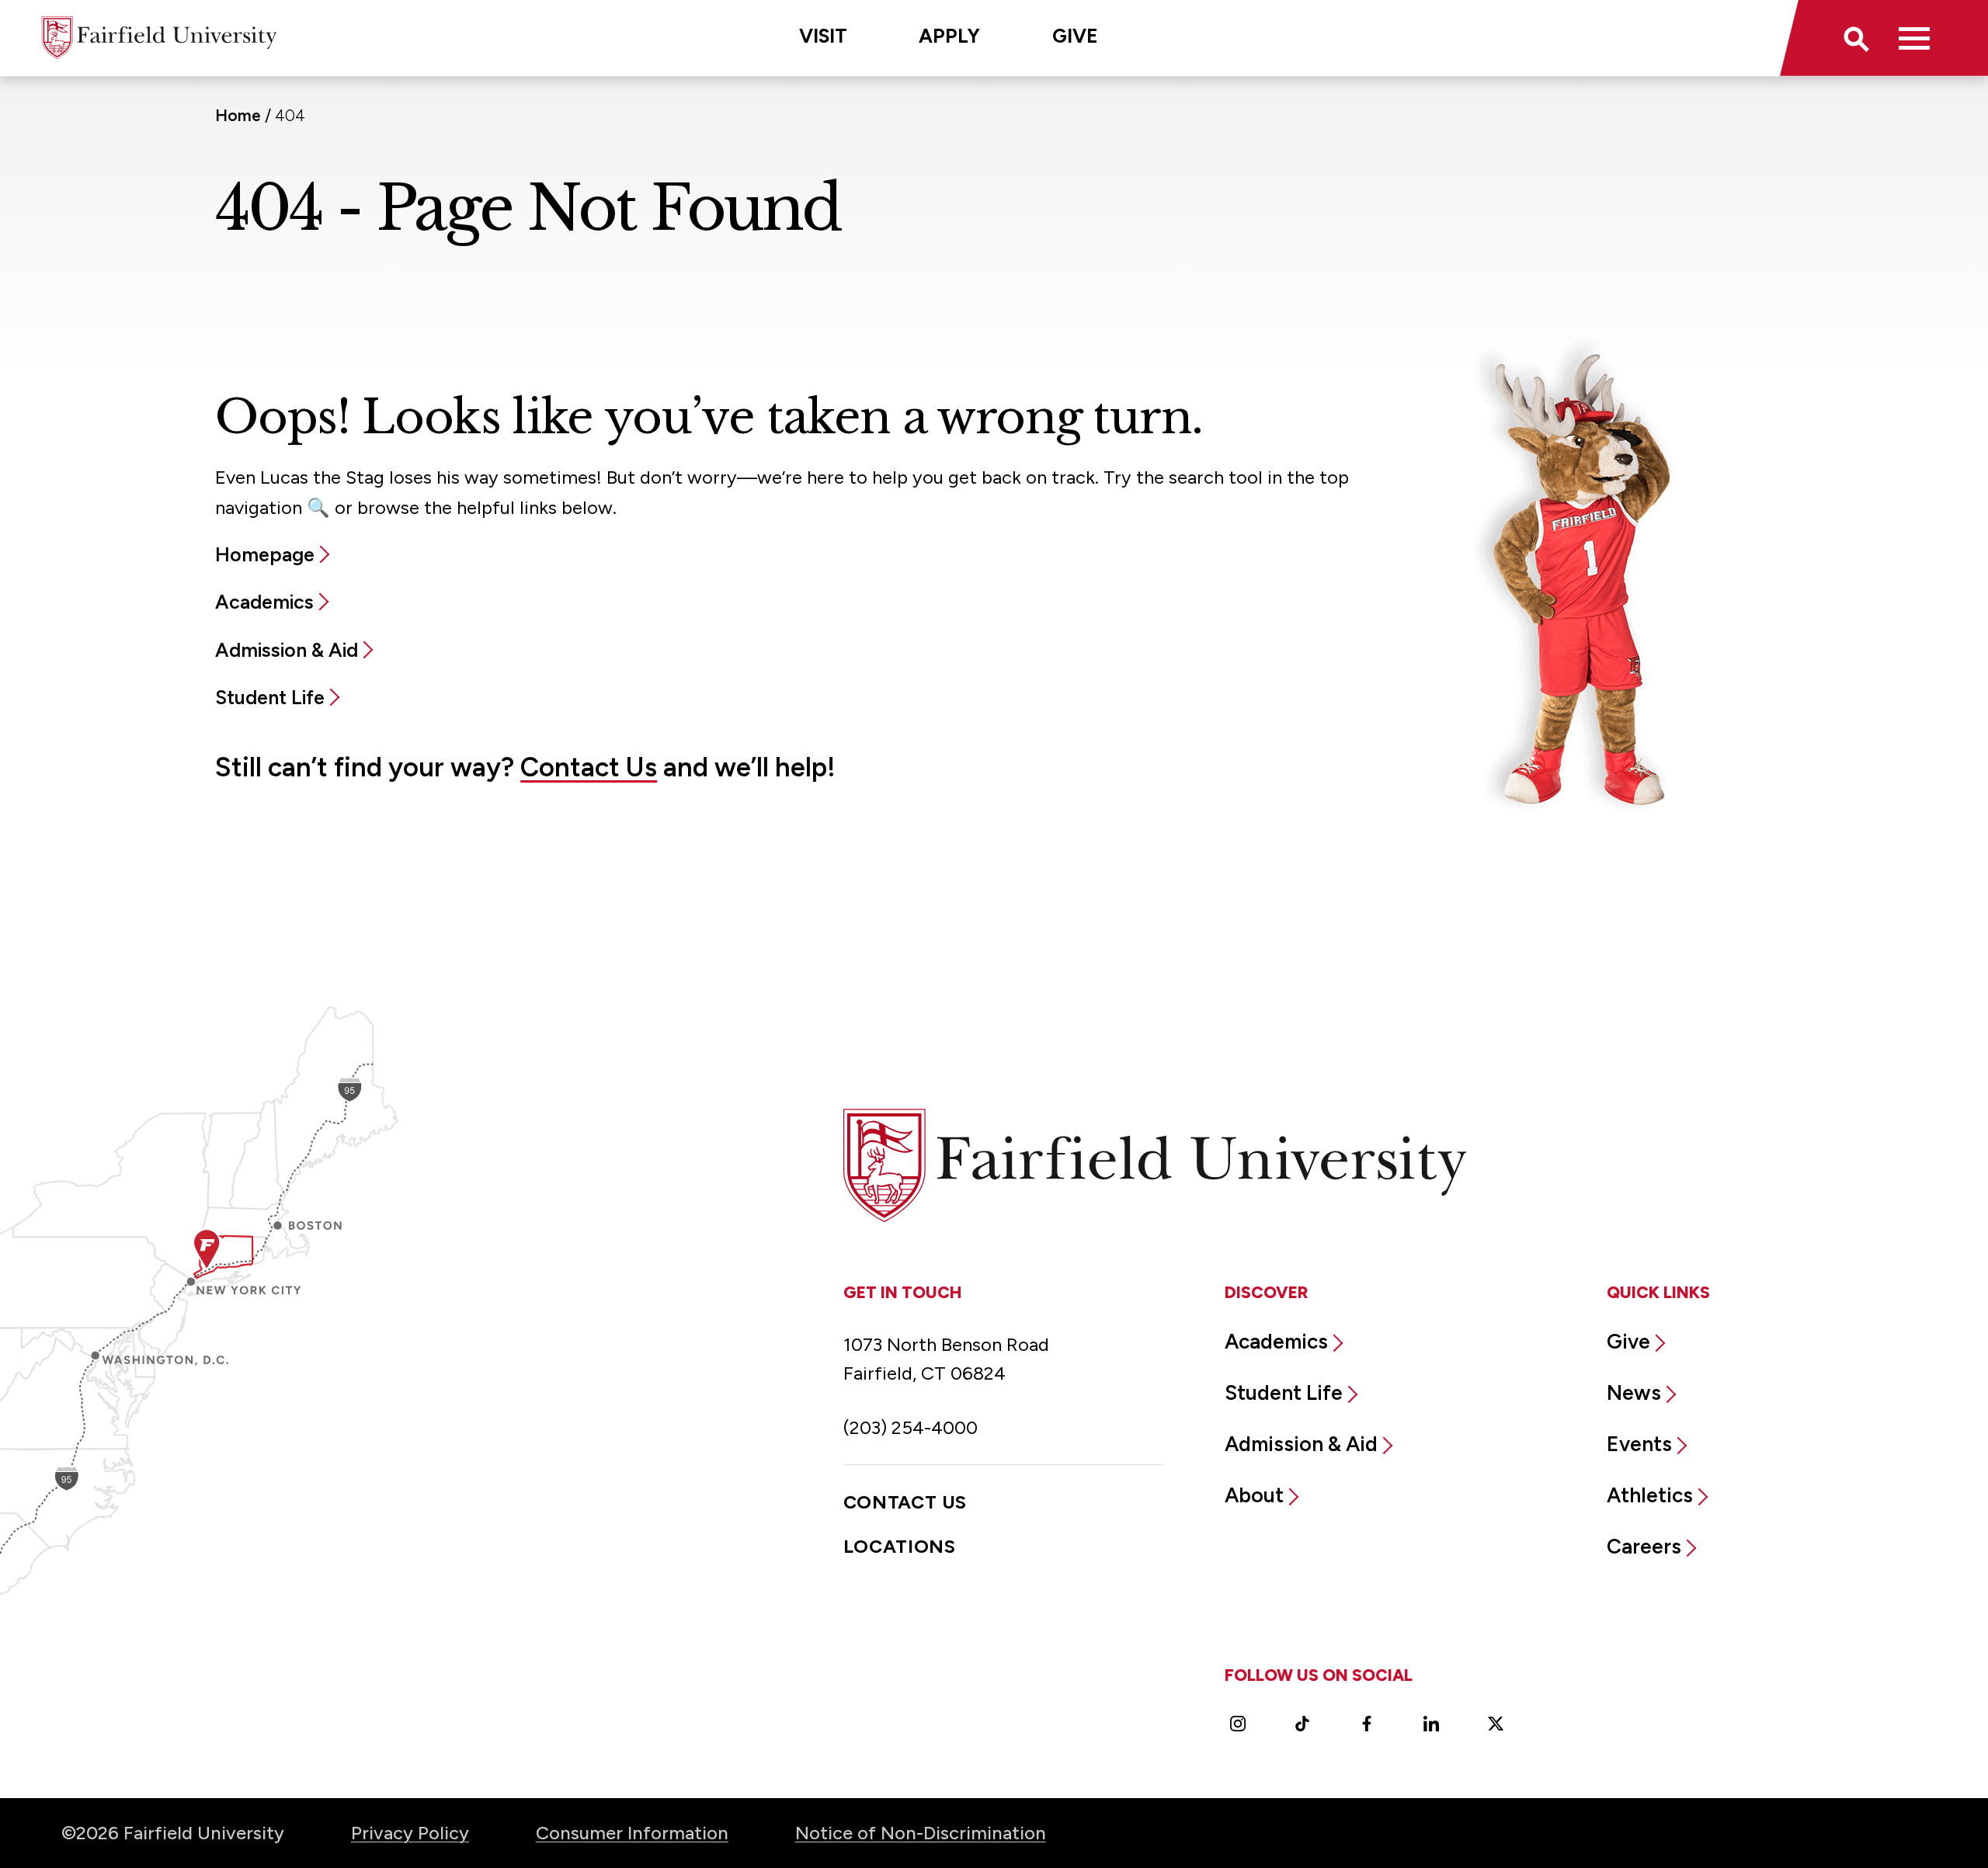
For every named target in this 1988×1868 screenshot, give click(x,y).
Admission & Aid (287, 650)
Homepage (265, 554)
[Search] (1855, 38)
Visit (823, 36)
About (1254, 1495)
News (1634, 1393)
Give (1075, 36)
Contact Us (589, 767)
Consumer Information (632, 1833)
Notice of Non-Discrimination (921, 1833)
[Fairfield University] (159, 38)
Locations (900, 1546)
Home (238, 115)
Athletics (1650, 1495)
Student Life (270, 697)
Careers (1644, 1547)
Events (1639, 1444)
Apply (949, 36)
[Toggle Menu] (1914, 38)
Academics (264, 602)
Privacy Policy (410, 1833)
